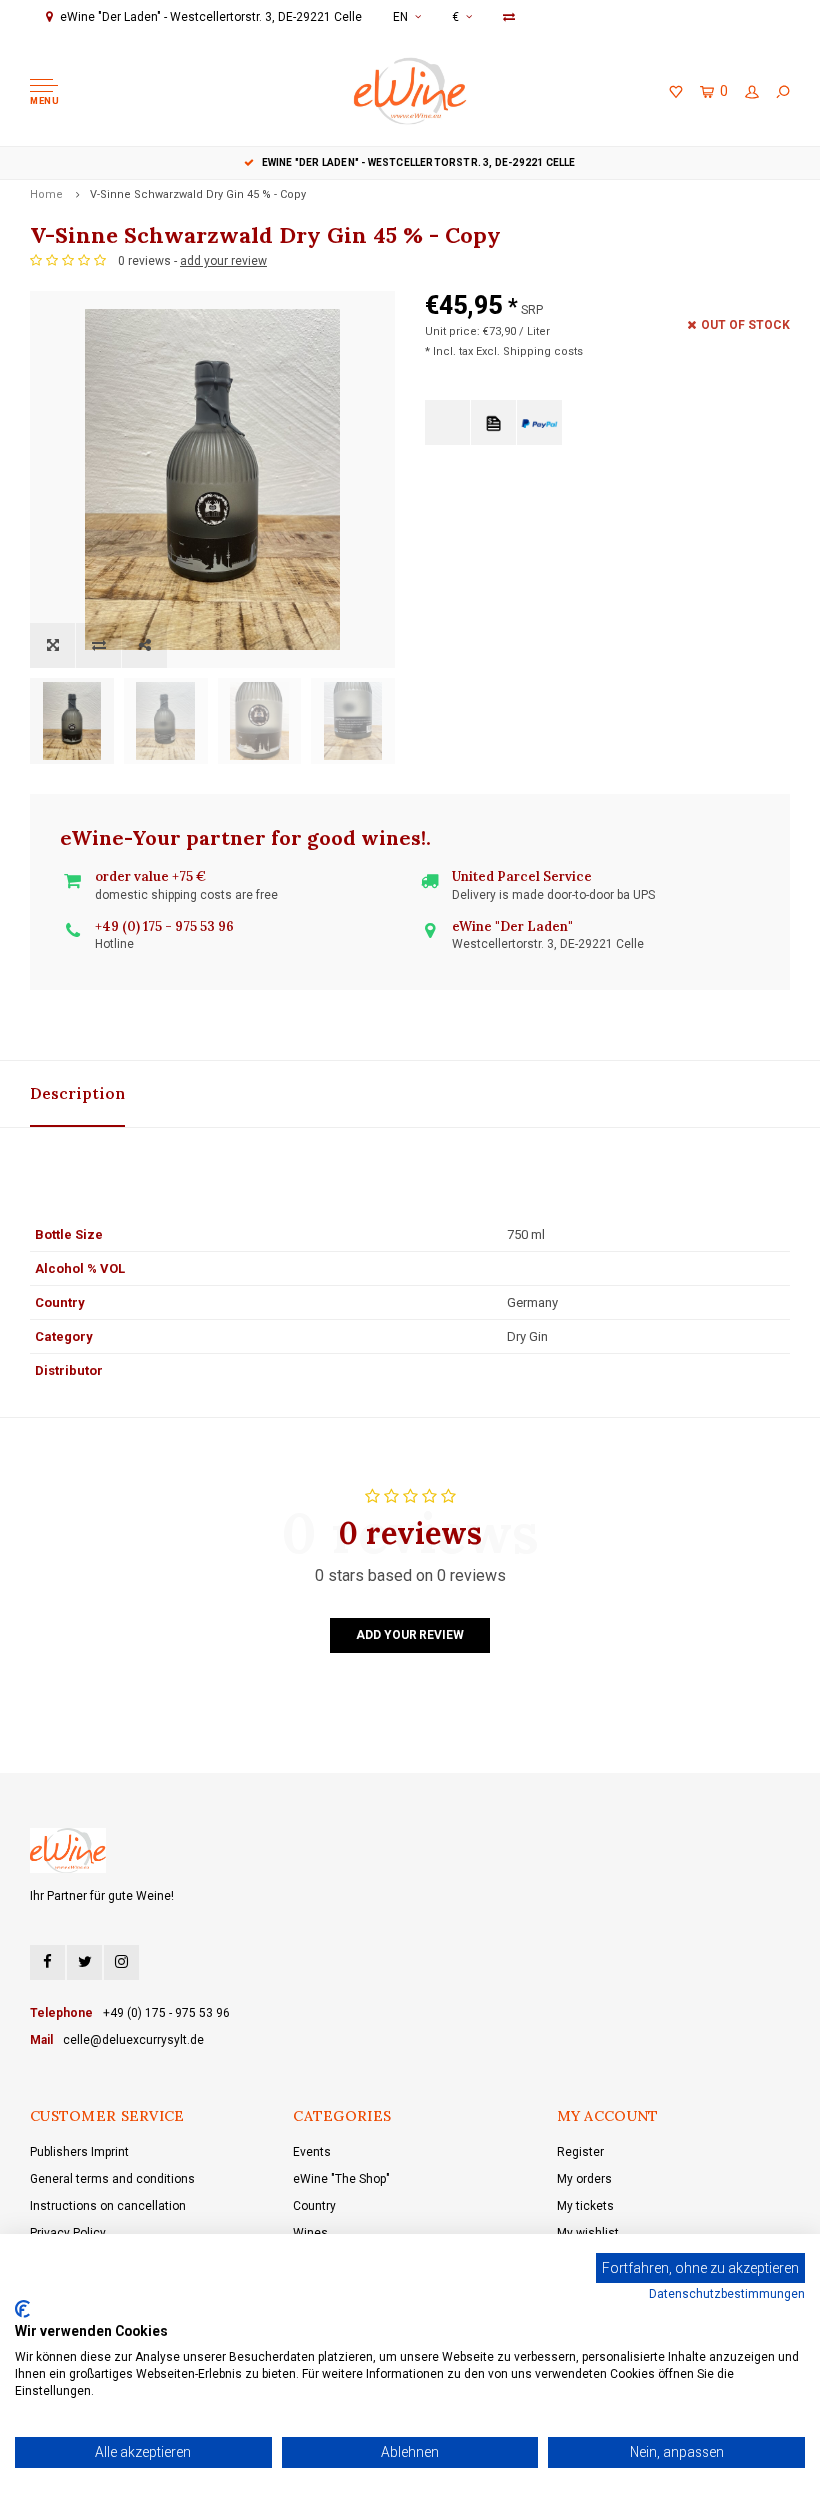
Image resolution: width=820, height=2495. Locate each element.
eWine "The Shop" (341, 2179)
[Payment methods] (447, 422)
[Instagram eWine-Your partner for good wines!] (121, 1962)
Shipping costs (543, 351)
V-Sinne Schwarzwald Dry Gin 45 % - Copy (198, 194)
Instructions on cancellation (108, 2206)
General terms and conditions (112, 2179)
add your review (223, 261)
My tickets (585, 2206)
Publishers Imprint (79, 2152)
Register (580, 2152)
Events (312, 2152)
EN (400, 17)
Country (314, 2206)
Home (46, 194)
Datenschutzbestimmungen (727, 2294)
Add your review (409, 1635)
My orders (584, 2179)
